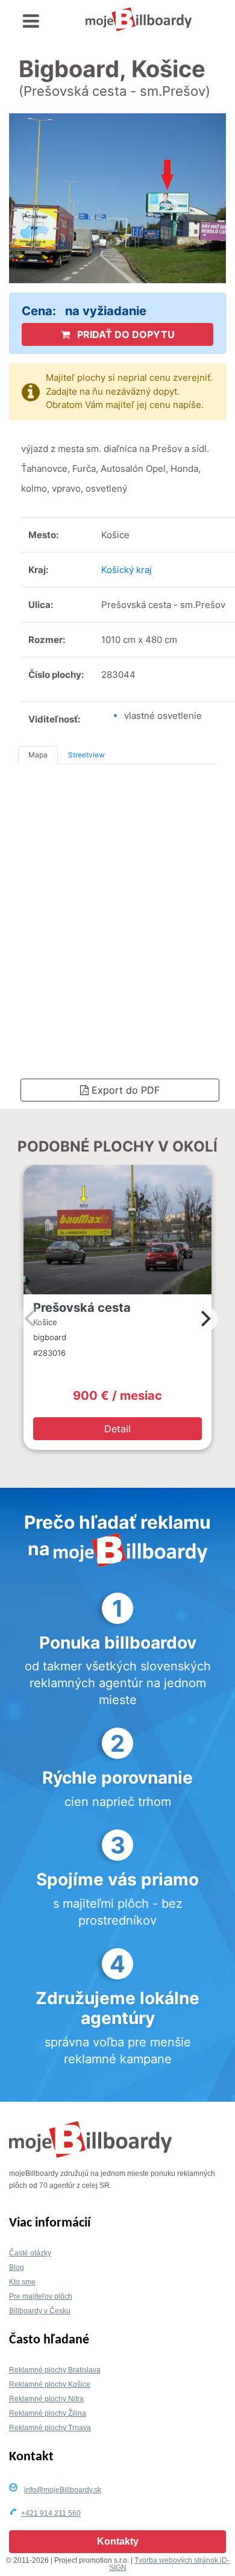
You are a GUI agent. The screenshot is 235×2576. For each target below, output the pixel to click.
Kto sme (22, 2282)
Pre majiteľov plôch (41, 2296)
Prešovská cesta (82, 1308)
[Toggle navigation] (31, 21)
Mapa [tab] (38, 755)
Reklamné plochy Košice (50, 2384)
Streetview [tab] (86, 755)
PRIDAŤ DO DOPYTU (125, 334)
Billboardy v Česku (40, 2311)
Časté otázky (30, 2253)
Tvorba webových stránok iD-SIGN (169, 2564)
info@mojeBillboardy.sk (63, 2490)
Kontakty (118, 2541)
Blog (17, 2267)
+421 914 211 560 (51, 2513)
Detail (117, 1429)
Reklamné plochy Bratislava (55, 2370)
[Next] (204, 1319)
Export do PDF (124, 1090)
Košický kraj (127, 570)
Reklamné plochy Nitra (46, 2399)
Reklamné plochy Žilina (48, 2413)
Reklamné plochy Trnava (50, 2428)
